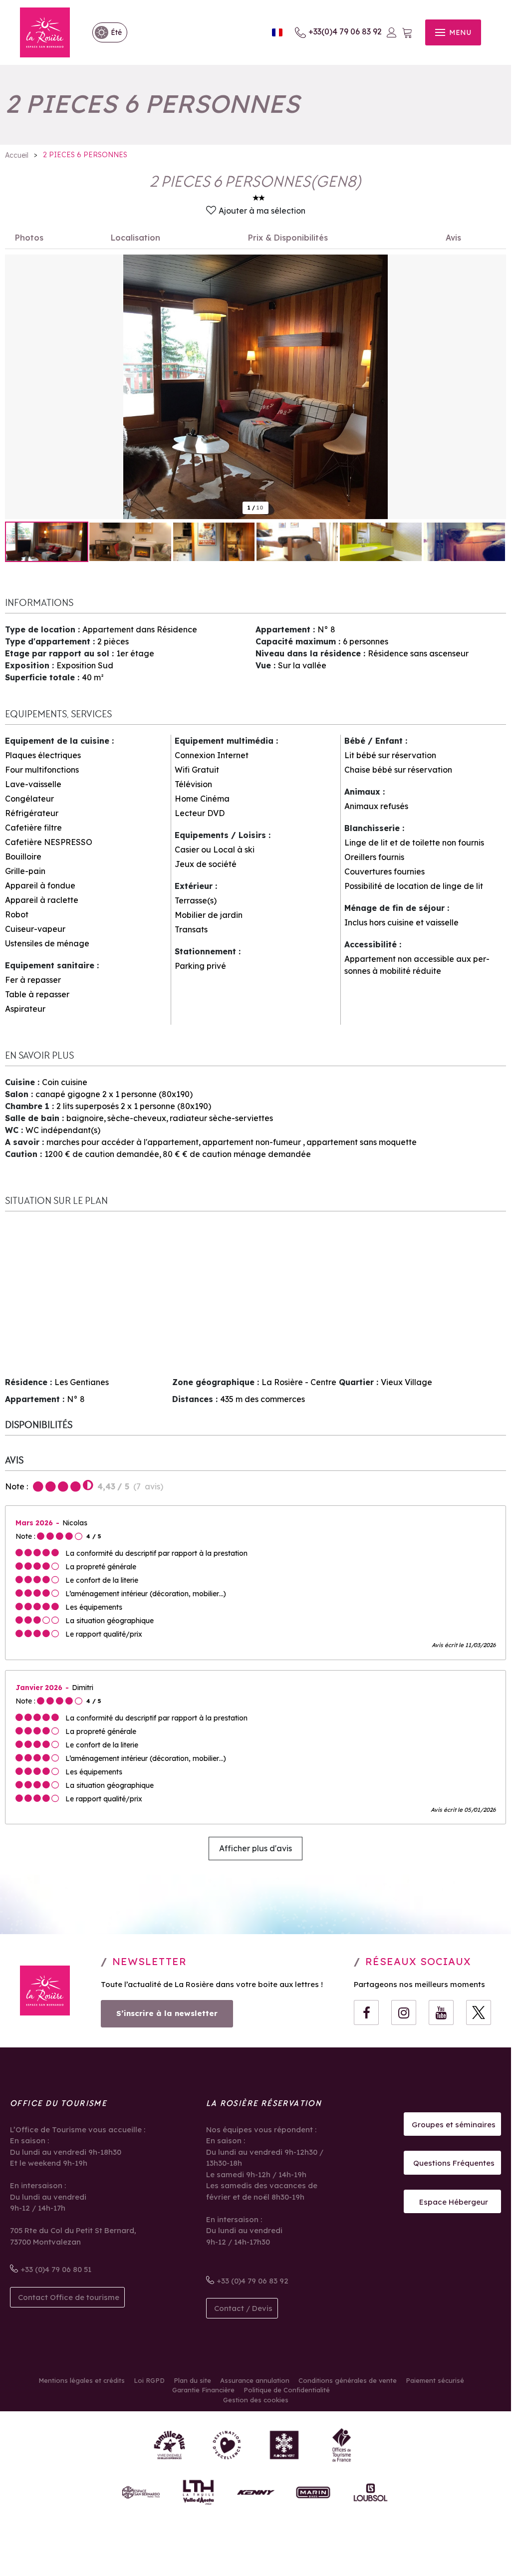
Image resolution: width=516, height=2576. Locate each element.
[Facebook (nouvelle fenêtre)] (366, 2012)
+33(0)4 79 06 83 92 (345, 31)
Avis (453, 238)
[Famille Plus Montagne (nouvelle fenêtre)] (169, 2445)
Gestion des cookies (256, 2400)
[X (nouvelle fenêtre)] (479, 2012)
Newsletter (149, 1961)
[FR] (277, 33)
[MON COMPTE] (392, 32)
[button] (407, 33)
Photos (29, 238)
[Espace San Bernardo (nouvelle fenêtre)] (141, 2492)
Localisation (135, 238)
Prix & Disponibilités (288, 238)
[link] (105, 32)
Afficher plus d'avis (256, 1848)
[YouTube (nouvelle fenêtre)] (441, 2012)
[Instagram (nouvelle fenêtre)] (404, 2012)
